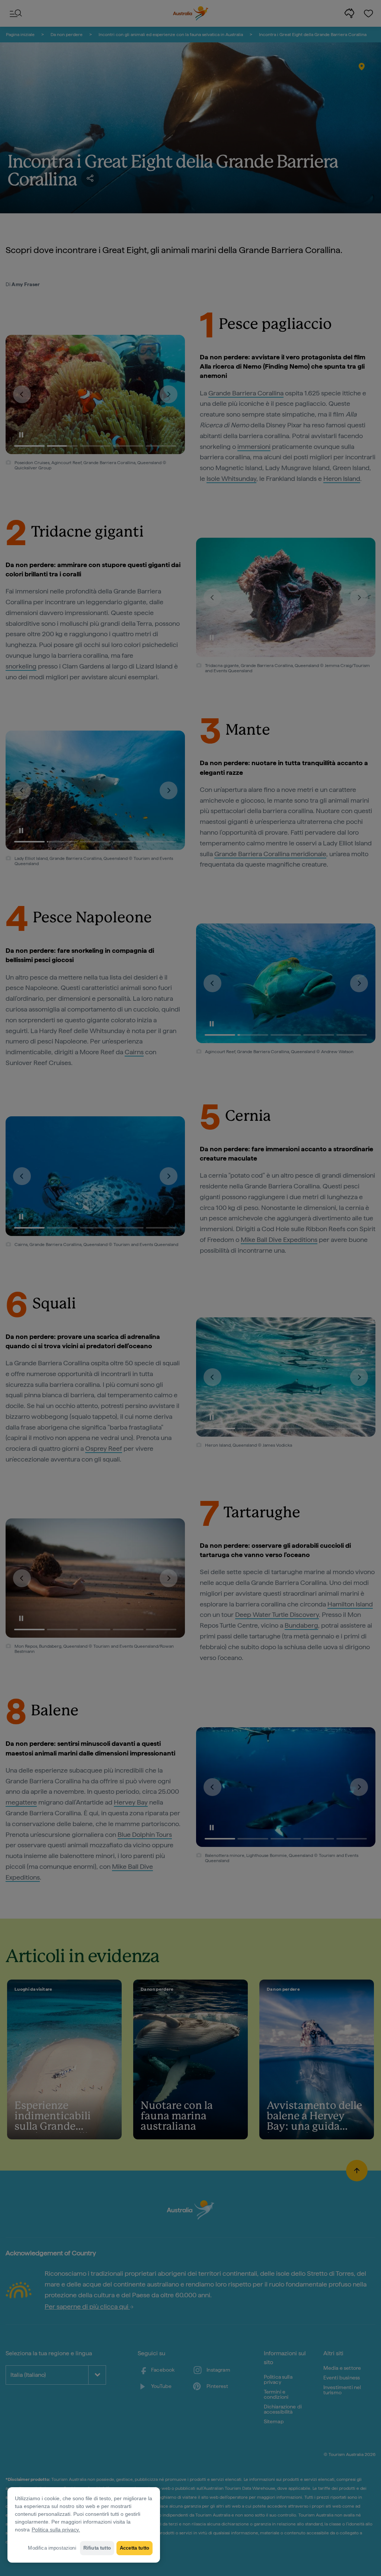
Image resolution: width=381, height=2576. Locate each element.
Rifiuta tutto (97, 2548)
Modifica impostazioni (52, 2548)
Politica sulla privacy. (56, 2530)
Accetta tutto (135, 2548)
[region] (84, 2525)
